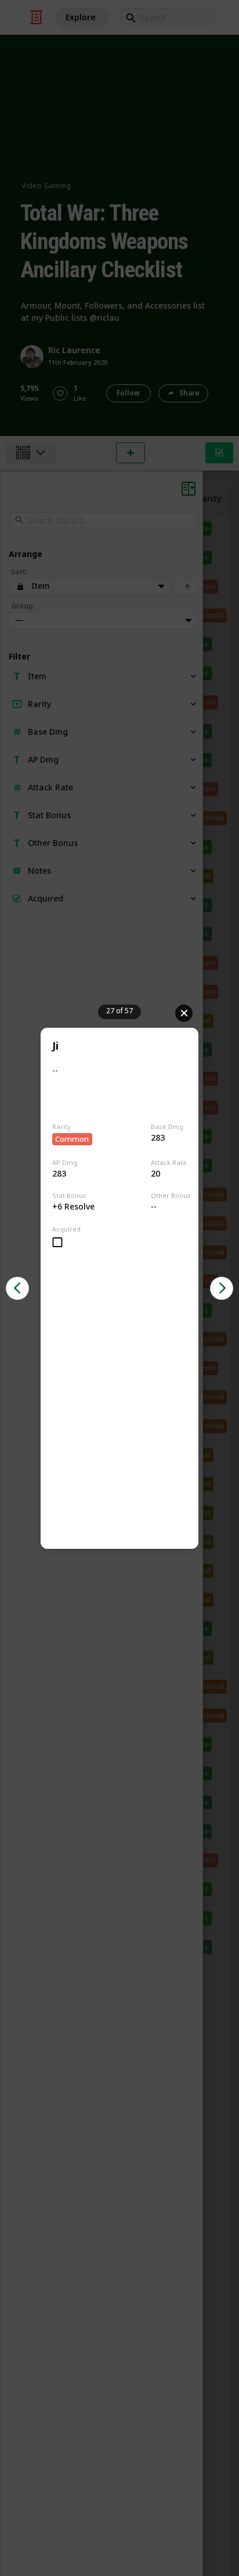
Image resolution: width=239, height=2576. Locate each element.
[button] (17, 1288)
